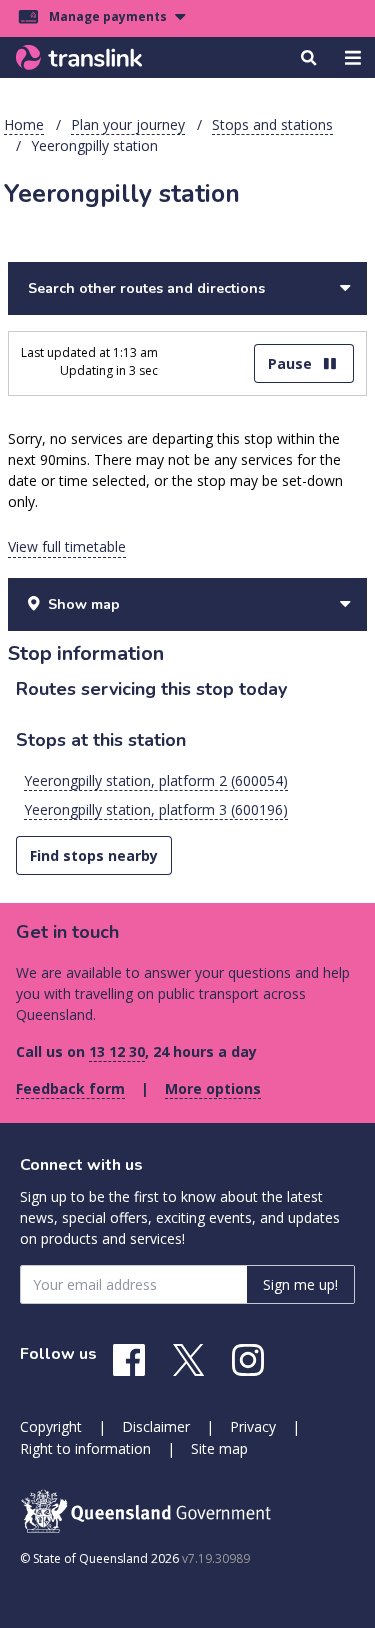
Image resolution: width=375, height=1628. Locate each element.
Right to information (85, 1448)
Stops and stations (272, 124)
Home (24, 124)
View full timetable (67, 546)
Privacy (253, 1426)
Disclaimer (156, 1426)
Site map (219, 1448)
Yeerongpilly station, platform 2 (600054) (156, 780)
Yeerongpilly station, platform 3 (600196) (156, 809)
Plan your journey (128, 124)
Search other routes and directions (146, 288)
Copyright (51, 1426)
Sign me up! (300, 1284)
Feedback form (70, 1088)
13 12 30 (117, 1051)
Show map (84, 604)
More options (213, 1088)
